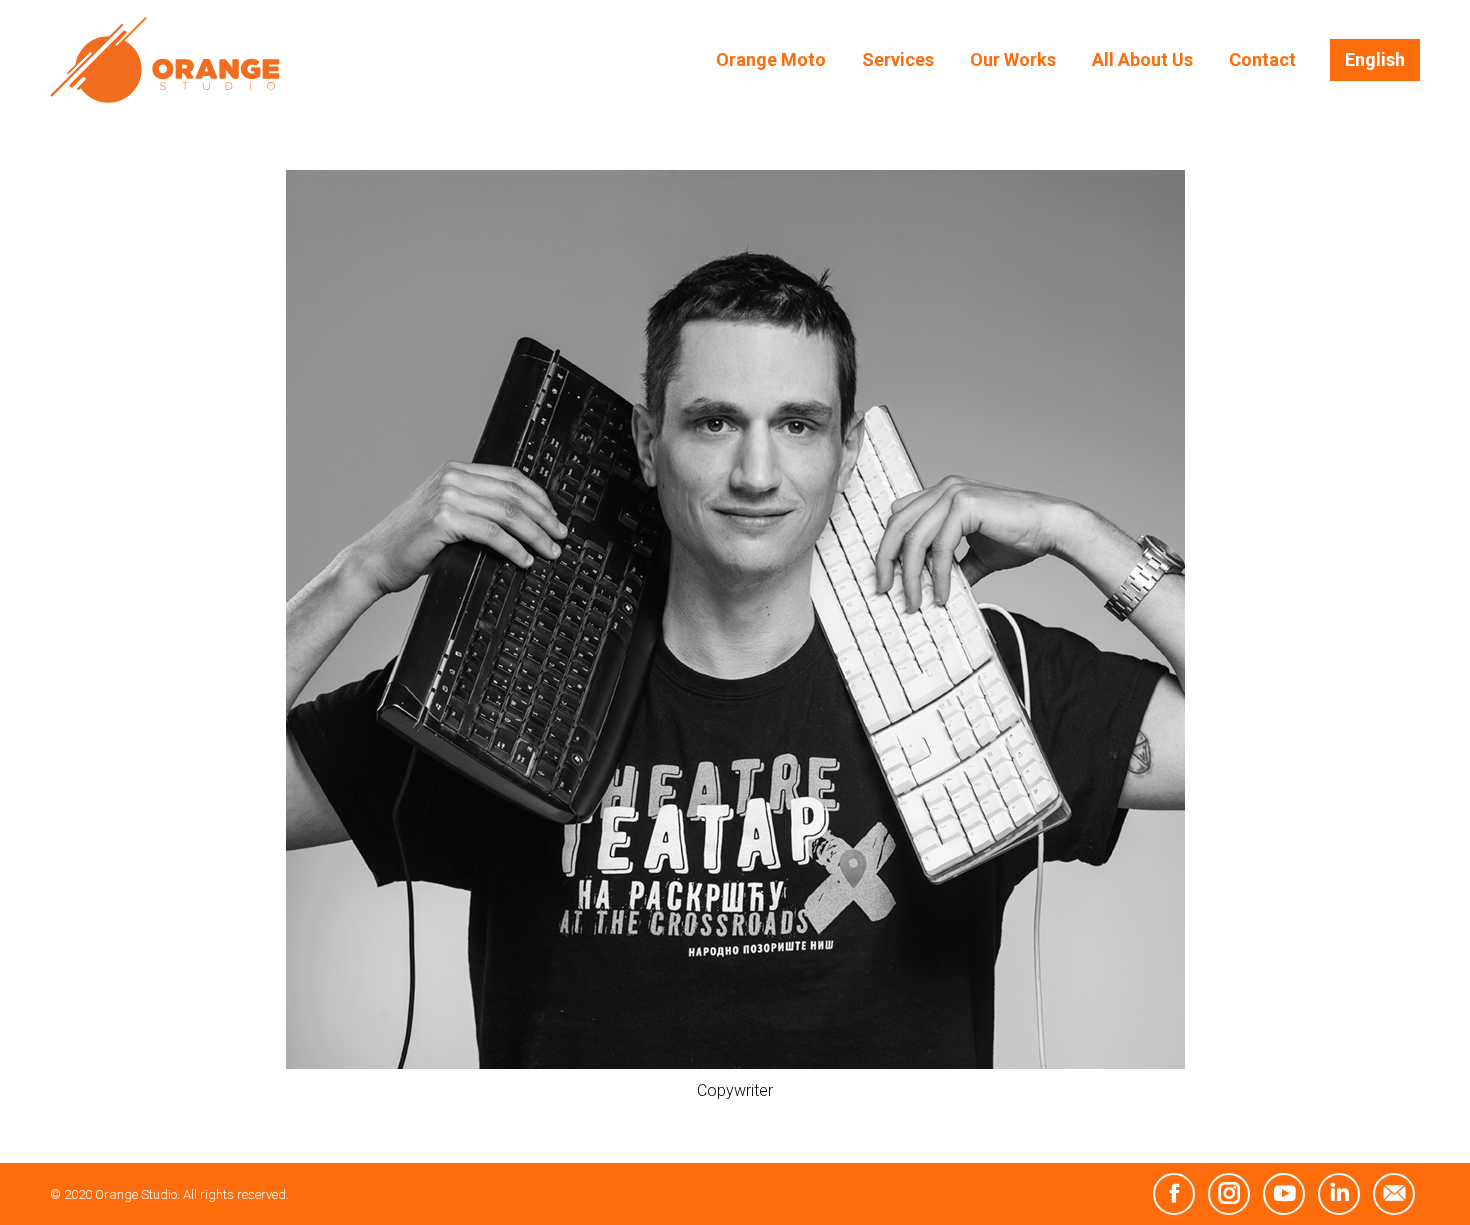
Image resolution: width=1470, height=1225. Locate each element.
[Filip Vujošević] (735, 619)
